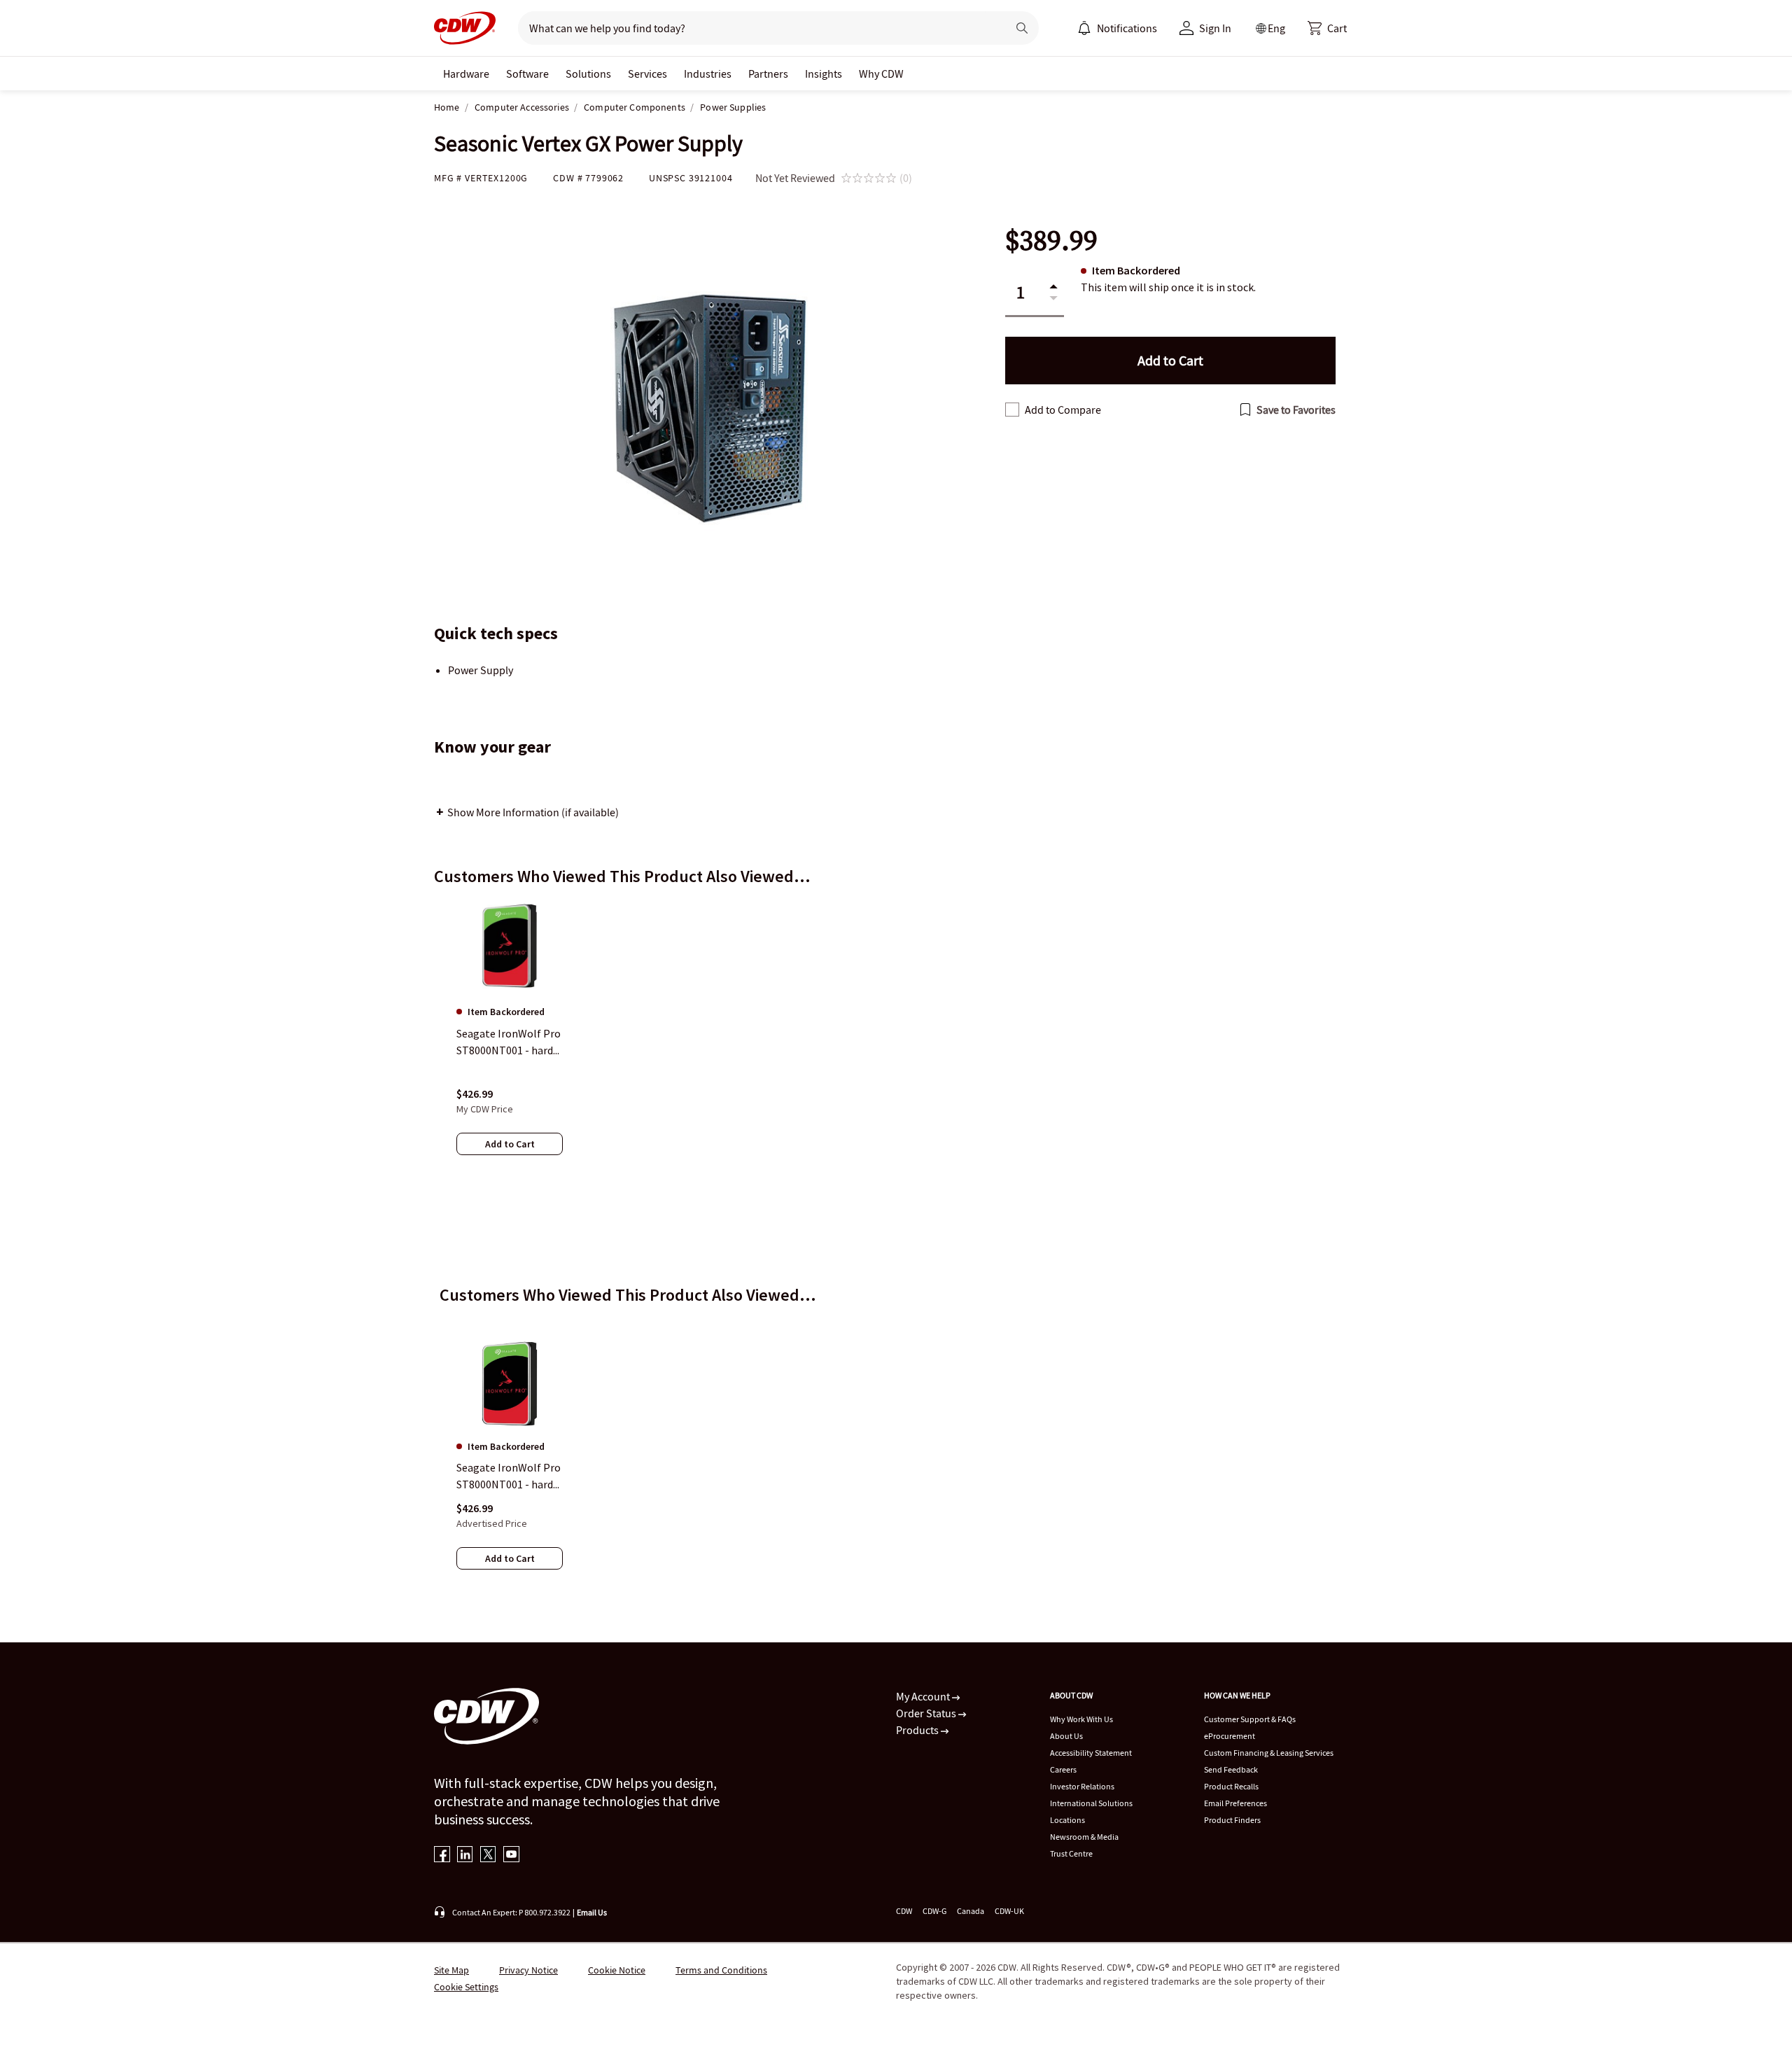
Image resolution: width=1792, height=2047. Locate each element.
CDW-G (934, 1911)
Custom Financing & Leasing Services (1269, 1753)
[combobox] (757, 28)
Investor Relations (1082, 1786)
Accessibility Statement (1091, 1753)
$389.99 (1051, 240)
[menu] (1117, 28)
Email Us (592, 1912)
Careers (1063, 1769)
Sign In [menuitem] (1215, 28)
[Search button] (1022, 28)
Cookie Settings (466, 1987)
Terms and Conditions (721, 1970)
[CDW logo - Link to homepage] (465, 28)
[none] (466, 74)
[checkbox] (1012, 410)
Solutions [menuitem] (588, 74)
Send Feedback (1231, 1769)
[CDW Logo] (465, 28)
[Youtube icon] (511, 1856)
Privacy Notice (528, 1970)
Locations (1067, 1820)
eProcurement (1230, 1736)
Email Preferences (1235, 1803)
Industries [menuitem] (708, 74)
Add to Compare (1063, 410)
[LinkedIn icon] (465, 1856)
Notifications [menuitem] (1127, 28)
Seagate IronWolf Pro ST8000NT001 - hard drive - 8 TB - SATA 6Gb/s (509, 1476)
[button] (1327, 28)
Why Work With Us (1081, 1719)
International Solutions (1091, 1803)
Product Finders (1232, 1820)
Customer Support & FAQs (1250, 1719)
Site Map (451, 1970)
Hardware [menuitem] (466, 74)
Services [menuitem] (647, 74)
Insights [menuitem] (824, 74)
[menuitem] (1084, 28)
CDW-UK (1009, 1911)
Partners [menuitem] (768, 74)
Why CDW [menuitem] (881, 74)
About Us (1066, 1736)
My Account (924, 1696)
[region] (896, 1041)
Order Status (927, 1713)
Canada (971, 1911)
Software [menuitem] (527, 74)
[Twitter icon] (488, 1856)
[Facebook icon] (442, 1856)
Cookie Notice (617, 1970)
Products (918, 1730)
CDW (904, 1911)
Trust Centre (1071, 1853)
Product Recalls (1231, 1786)
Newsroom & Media (1084, 1837)
